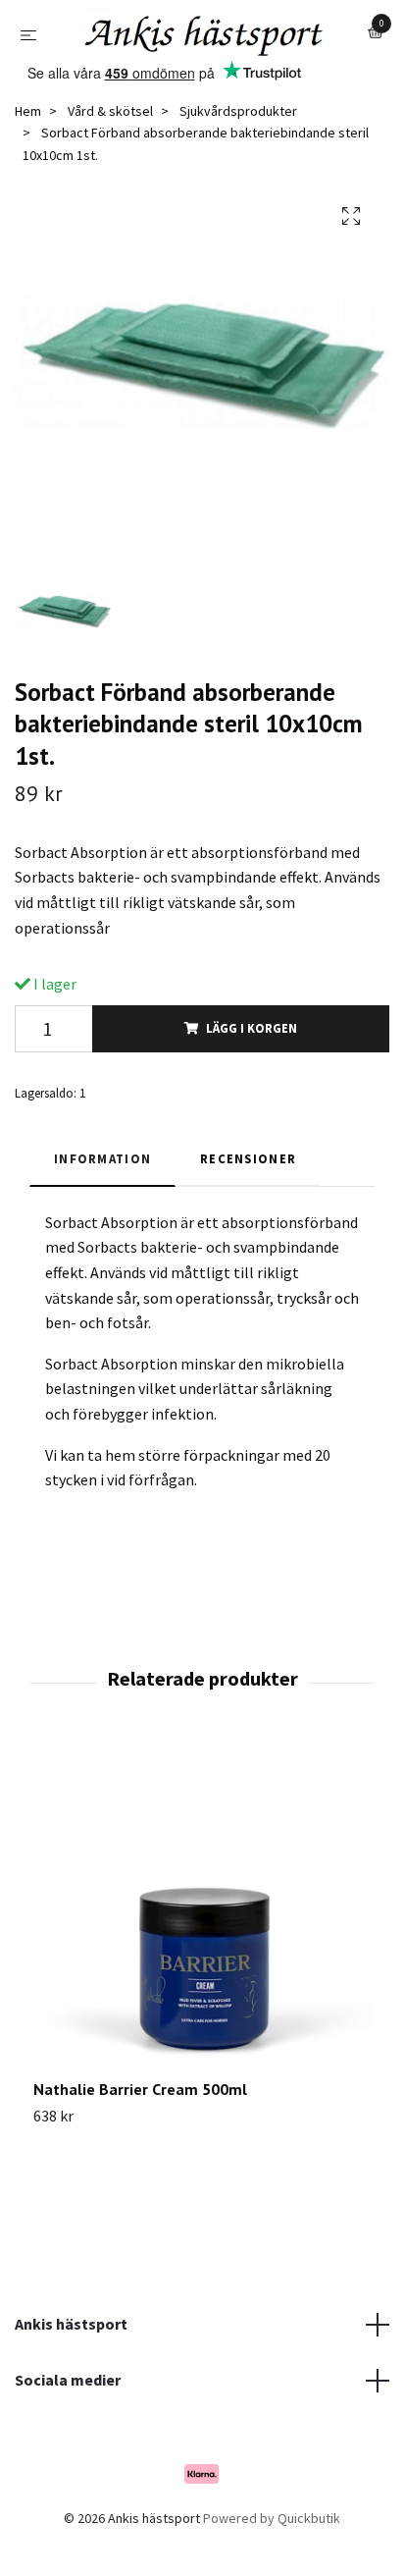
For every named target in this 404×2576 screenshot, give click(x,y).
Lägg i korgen (252, 1081)
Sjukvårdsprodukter (238, 163)
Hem (28, 163)
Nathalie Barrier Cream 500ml (140, 2142)
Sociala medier (68, 2433)
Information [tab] (102, 1211)
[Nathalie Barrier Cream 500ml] (202, 1963)
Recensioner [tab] (248, 1211)
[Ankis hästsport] (199, 73)
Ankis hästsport (71, 2376)
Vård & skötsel (110, 163)
